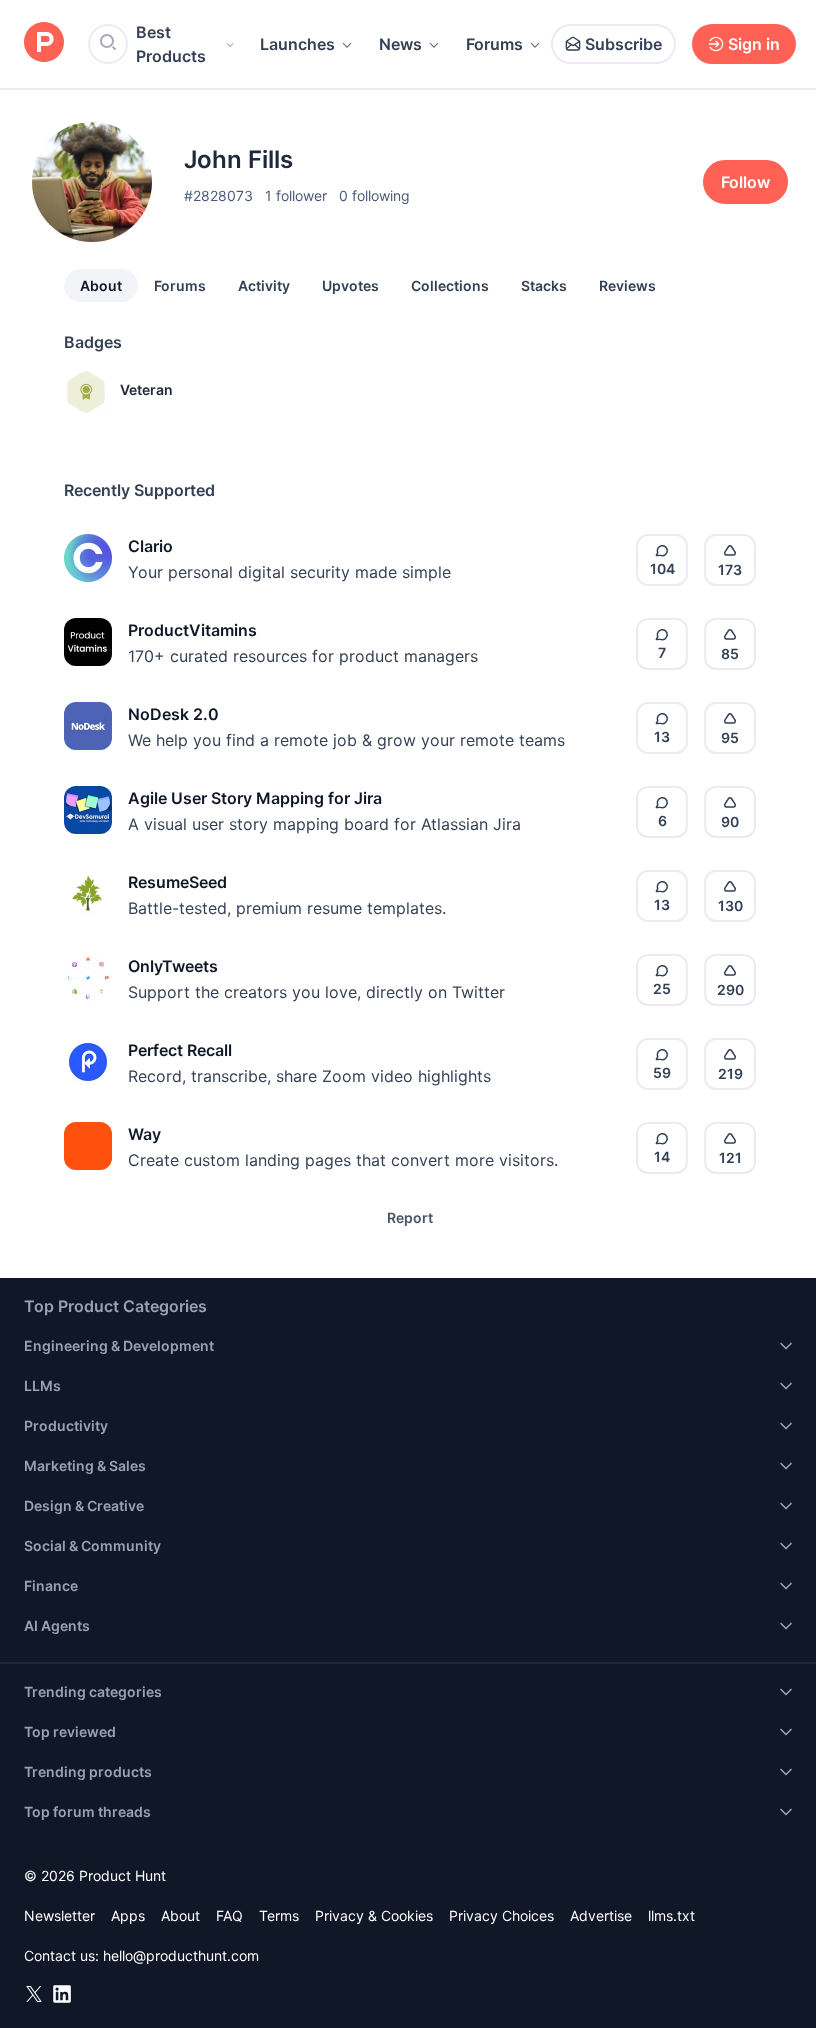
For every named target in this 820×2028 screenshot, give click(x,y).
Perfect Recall (180, 1050)
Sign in (754, 44)
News (400, 44)
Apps (128, 1915)
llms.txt (671, 1915)
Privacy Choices (501, 1915)
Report (410, 1217)
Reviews (627, 285)
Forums (494, 44)
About (101, 285)
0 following (374, 195)
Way (144, 1134)
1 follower (296, 195)
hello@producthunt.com (181, 1955)
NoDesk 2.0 (173, 714)
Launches (297, 44)
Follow (745, 182)
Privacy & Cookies (374, 1915)
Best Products (171, 44)
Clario (150, 546)
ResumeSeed (177, 882)
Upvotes (350, 285)
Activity (264, 285)
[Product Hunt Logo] (44, 43)
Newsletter (59, 1915)
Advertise (601, 1915)
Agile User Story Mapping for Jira (255, 798)
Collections (450, 285)
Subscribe (623, 44)
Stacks (544, 285)
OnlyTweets (173, 966)
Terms (279, 1915)
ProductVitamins (192, 630)
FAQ (229, 1915)
